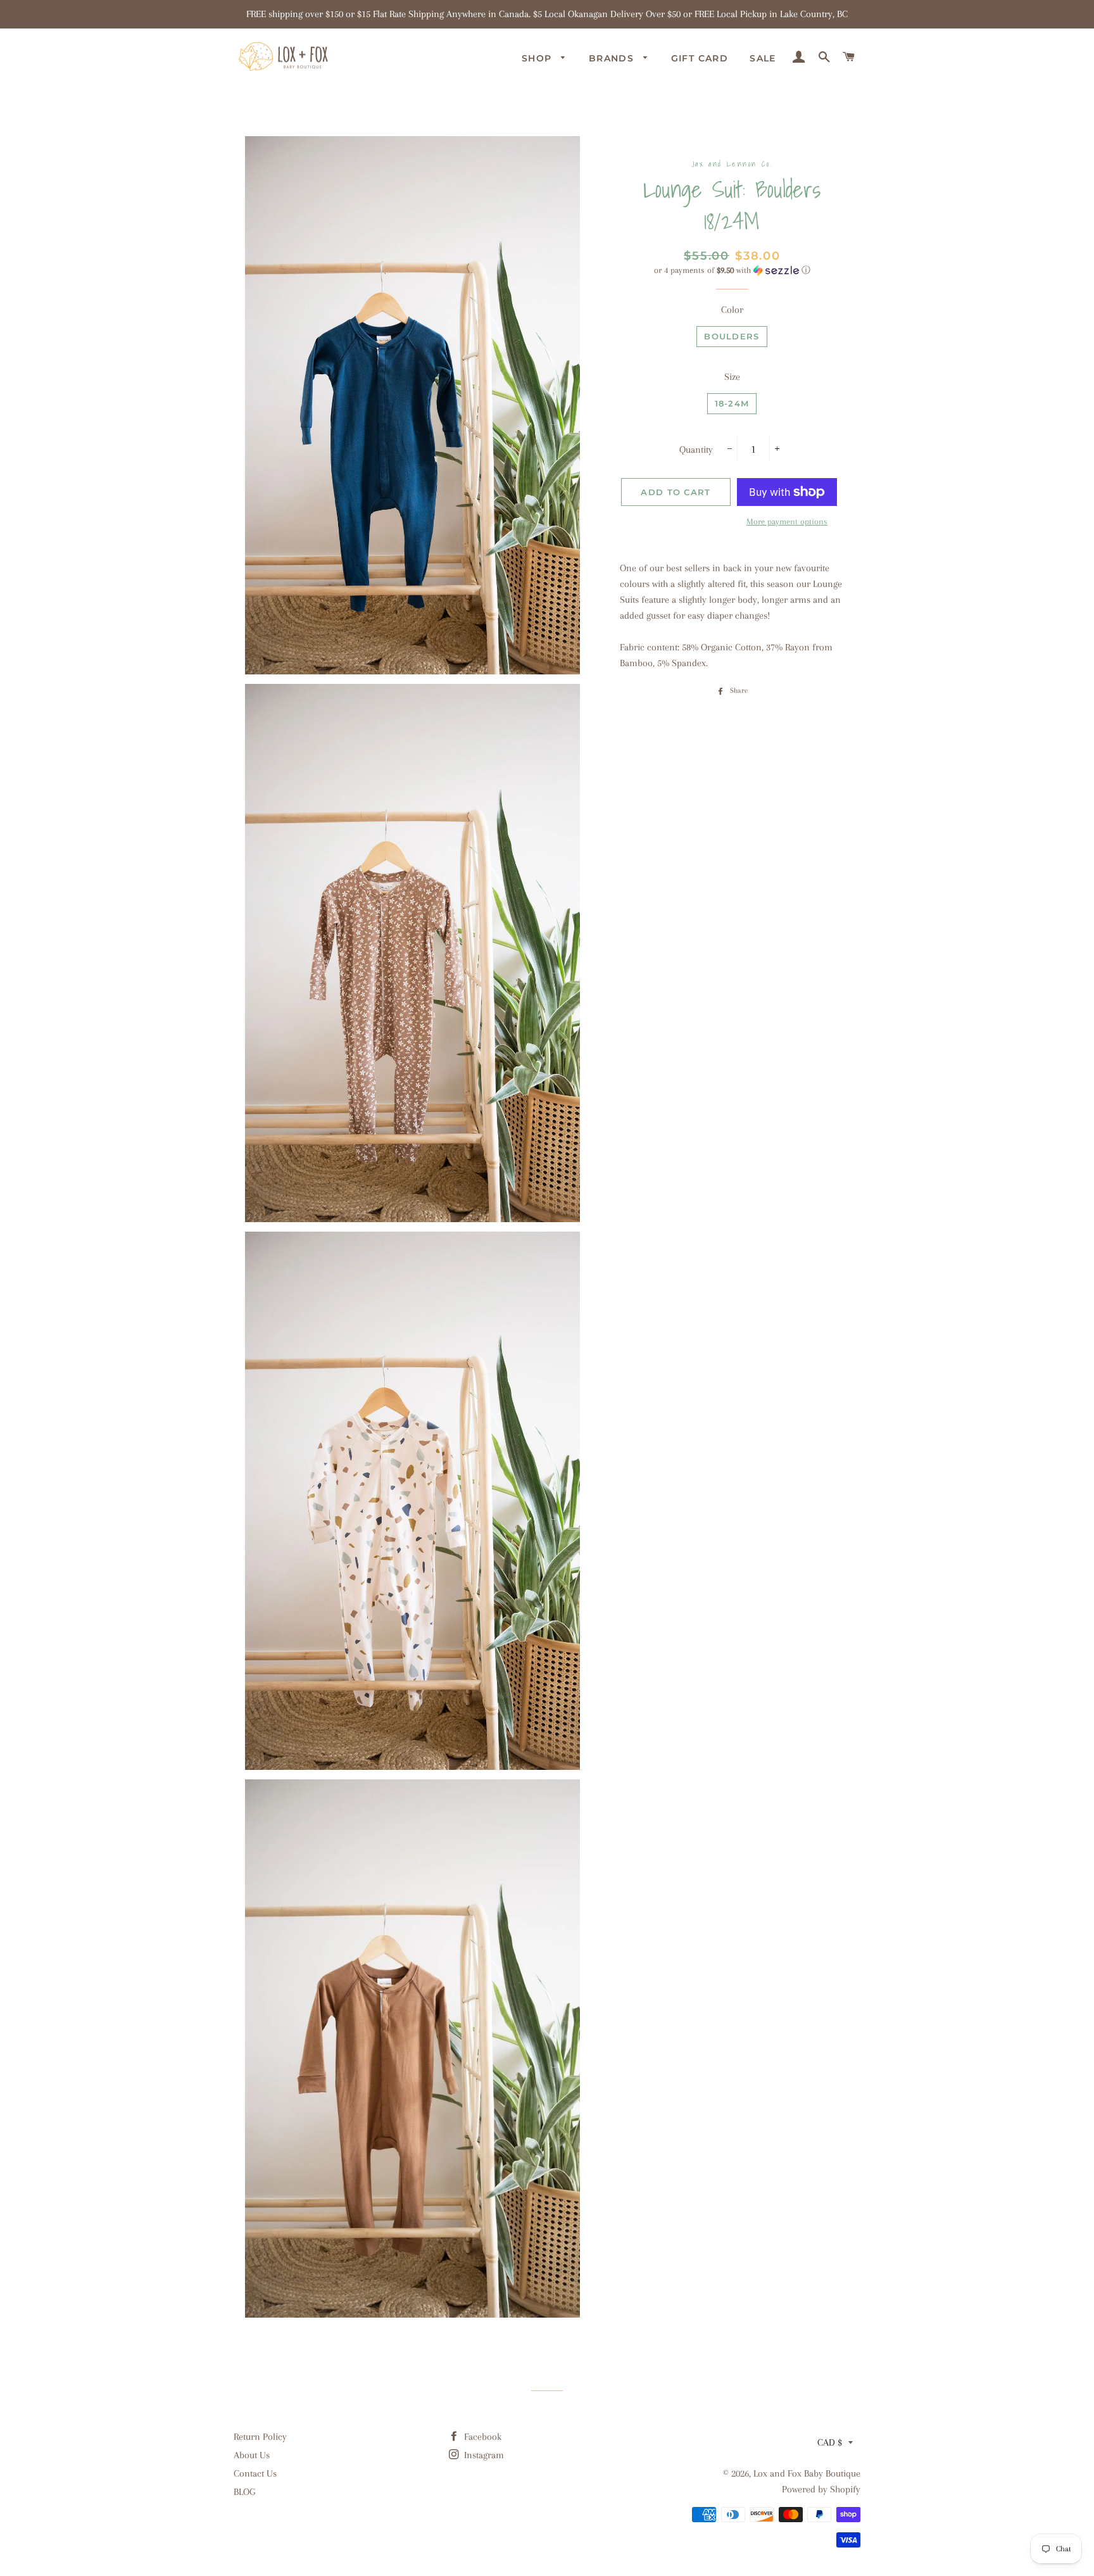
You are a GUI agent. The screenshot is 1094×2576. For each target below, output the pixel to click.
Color (732, 310)
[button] (732, 270)
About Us (252, 2455)
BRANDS (613, 58)
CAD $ (830, 2442)
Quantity (696, 450)
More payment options (787, 521)
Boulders (732, 336)
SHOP (538, 58)
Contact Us (255, 2473)
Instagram (483, 2455)
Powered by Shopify (821, 2489)
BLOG (244, 2492)
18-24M (732, 403)
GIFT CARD (700, 58)
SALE (763, 58)
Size (732, 377)
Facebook (481, 2437)
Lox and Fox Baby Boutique (807, 2473)
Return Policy (260, 2437)
